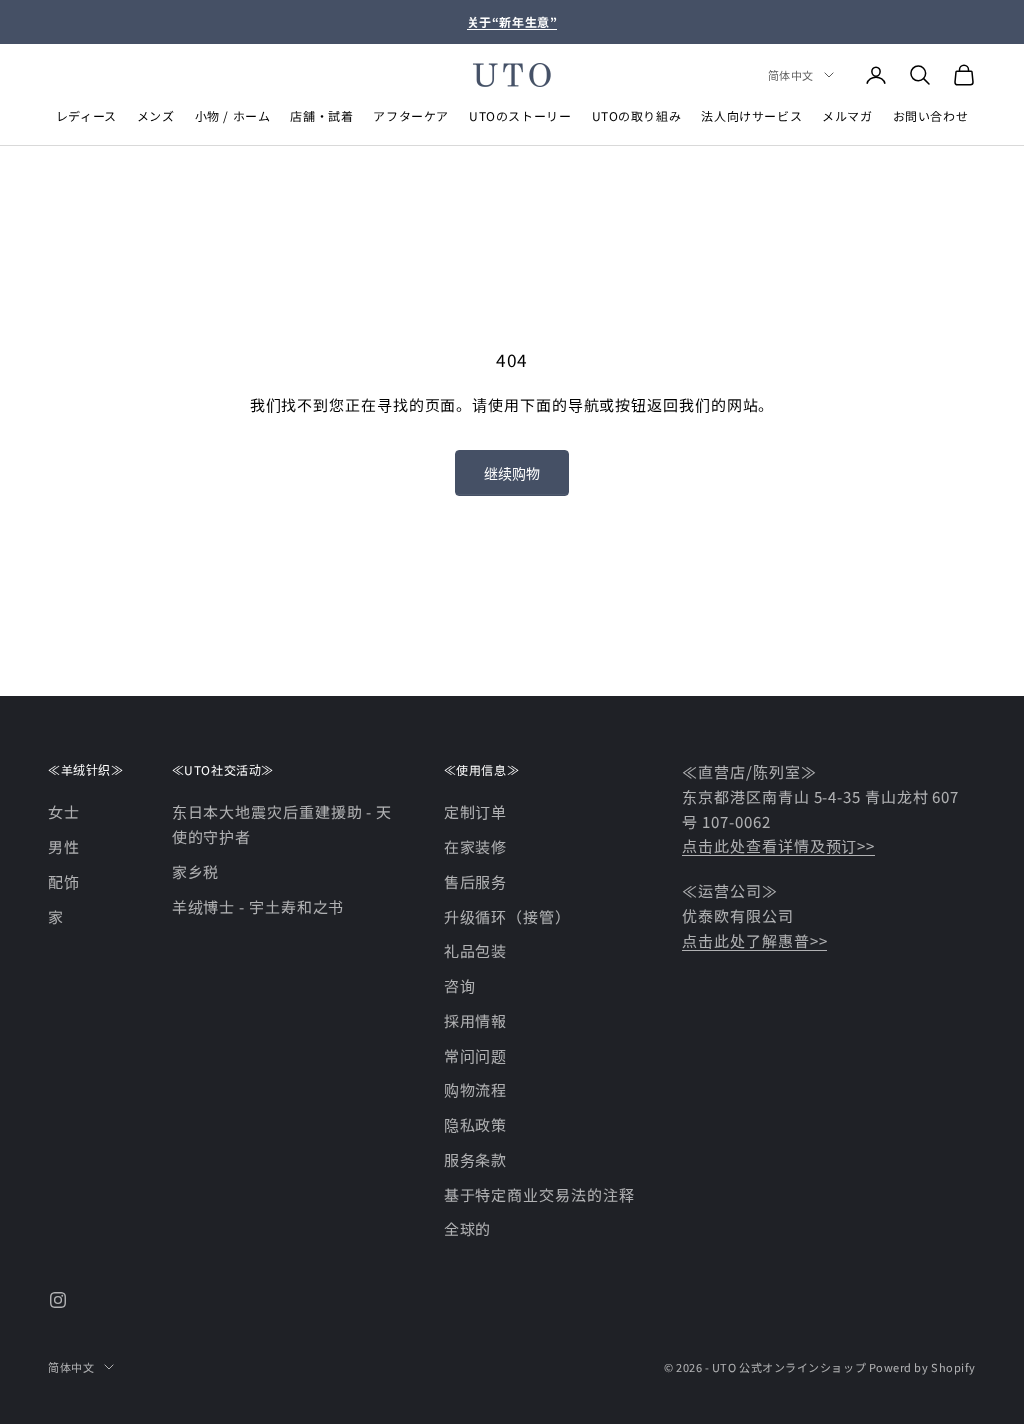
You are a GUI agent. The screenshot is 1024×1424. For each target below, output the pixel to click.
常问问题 (476, 1055)
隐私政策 (476, 1124)
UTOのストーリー (520, 115)
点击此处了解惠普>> (754, 940)
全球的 (468, 1228)
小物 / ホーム (233, 115)
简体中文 (791, 75)
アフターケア (411, 115)
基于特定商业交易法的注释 (539, 1194)
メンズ (156, 115)
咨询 (460, 985)
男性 (64, 846)
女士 (64, 811)
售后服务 (476, 881)
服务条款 (476, 1159)
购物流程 (476, 1089)
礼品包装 (476, 950)
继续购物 (512, 473)
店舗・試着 (321, 115)
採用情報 (476, 1020)
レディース (86, 115)
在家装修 (476, 846)
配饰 (64, 881)
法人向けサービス (751, 115)
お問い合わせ (931, 115)
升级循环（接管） (507, 916)
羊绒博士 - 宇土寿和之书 (258, 906)
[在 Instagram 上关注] (58, 1300)
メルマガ (847, 115)
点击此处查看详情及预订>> (778, 845)
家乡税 (196, 871)
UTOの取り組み (637, 115)
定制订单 (476, 811)
